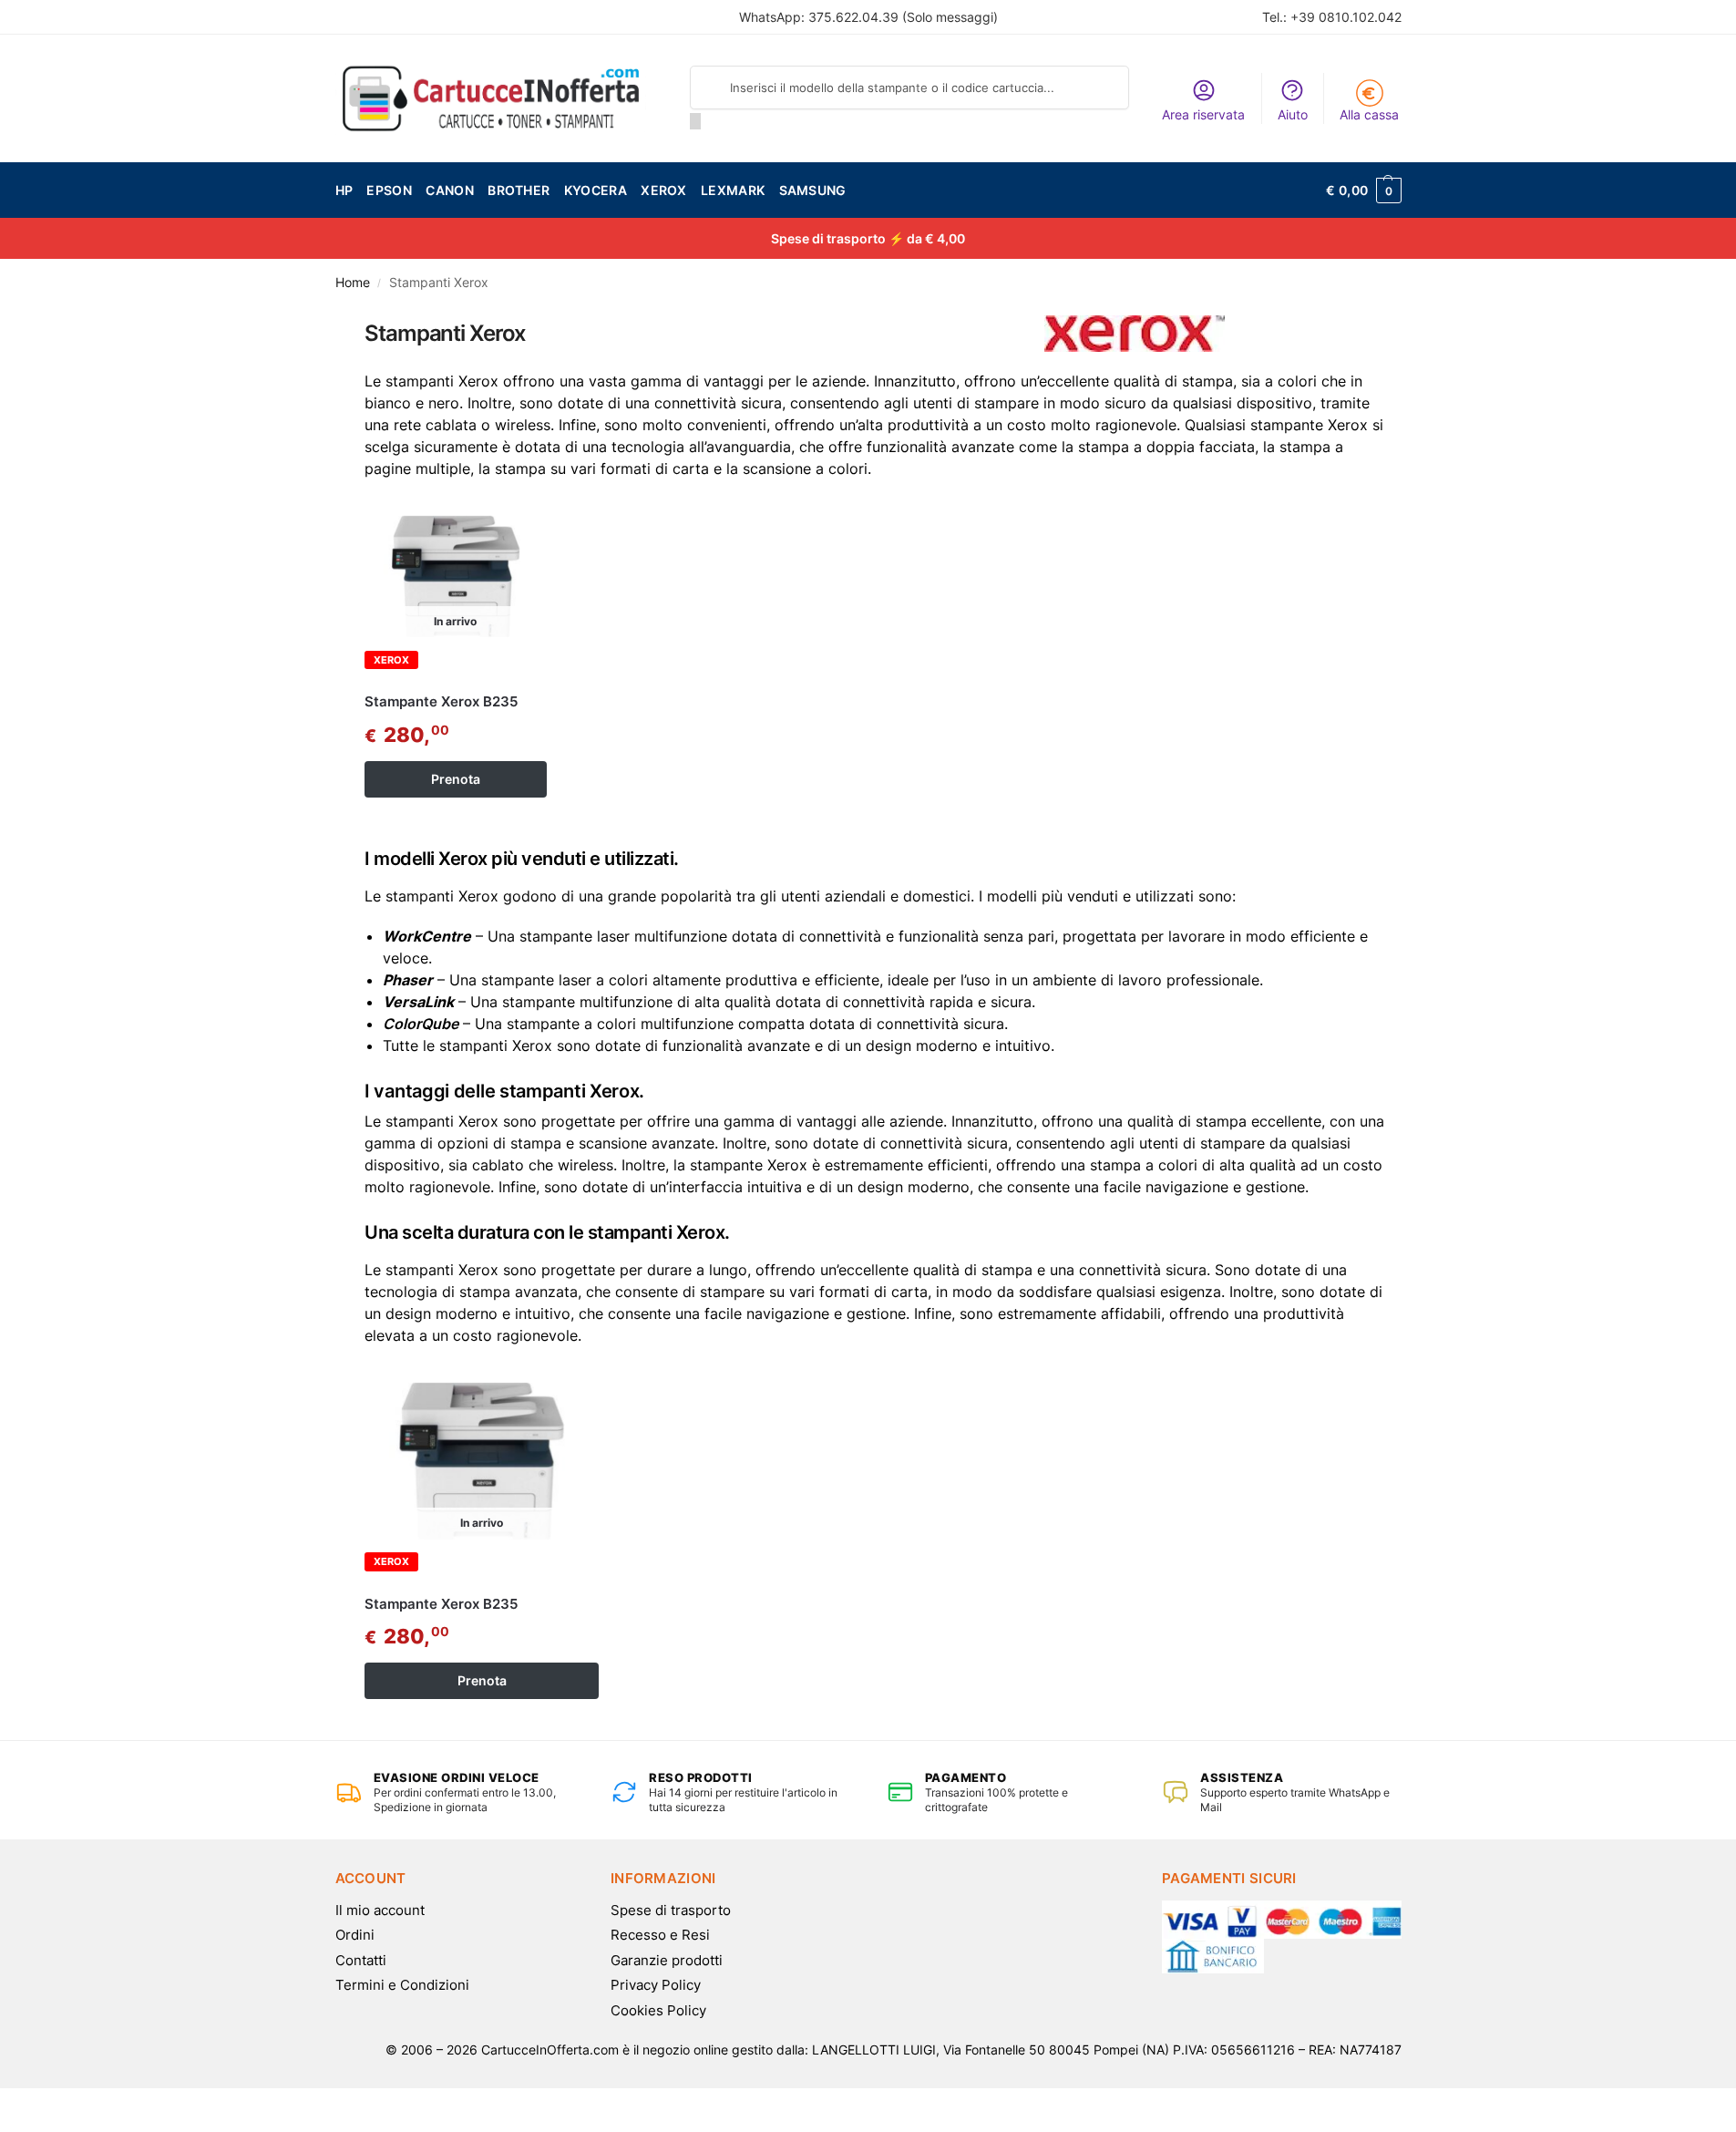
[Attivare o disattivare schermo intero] (36, 2105)
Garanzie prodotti (667, 1960)
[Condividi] (21, 2105)
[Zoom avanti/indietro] (52, 2105)
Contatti (361, 1960)
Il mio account (380, 1910)
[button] (1363, 191)
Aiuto (1293, 114)
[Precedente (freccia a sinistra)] (5, 2127)
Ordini (355, 1935)
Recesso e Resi (660, 1935)
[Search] (695, 121)
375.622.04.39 (853, 17)
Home (353, 283)
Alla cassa (1369, 114)
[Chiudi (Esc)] (5, 2105)
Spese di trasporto (671, 1910)
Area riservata (1203, 114)
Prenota (456, 779)
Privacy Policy (656, 1985)
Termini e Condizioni (402, 1985)
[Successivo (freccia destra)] (21, 2127)
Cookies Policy (658, 2010)
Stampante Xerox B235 (441, 701)
